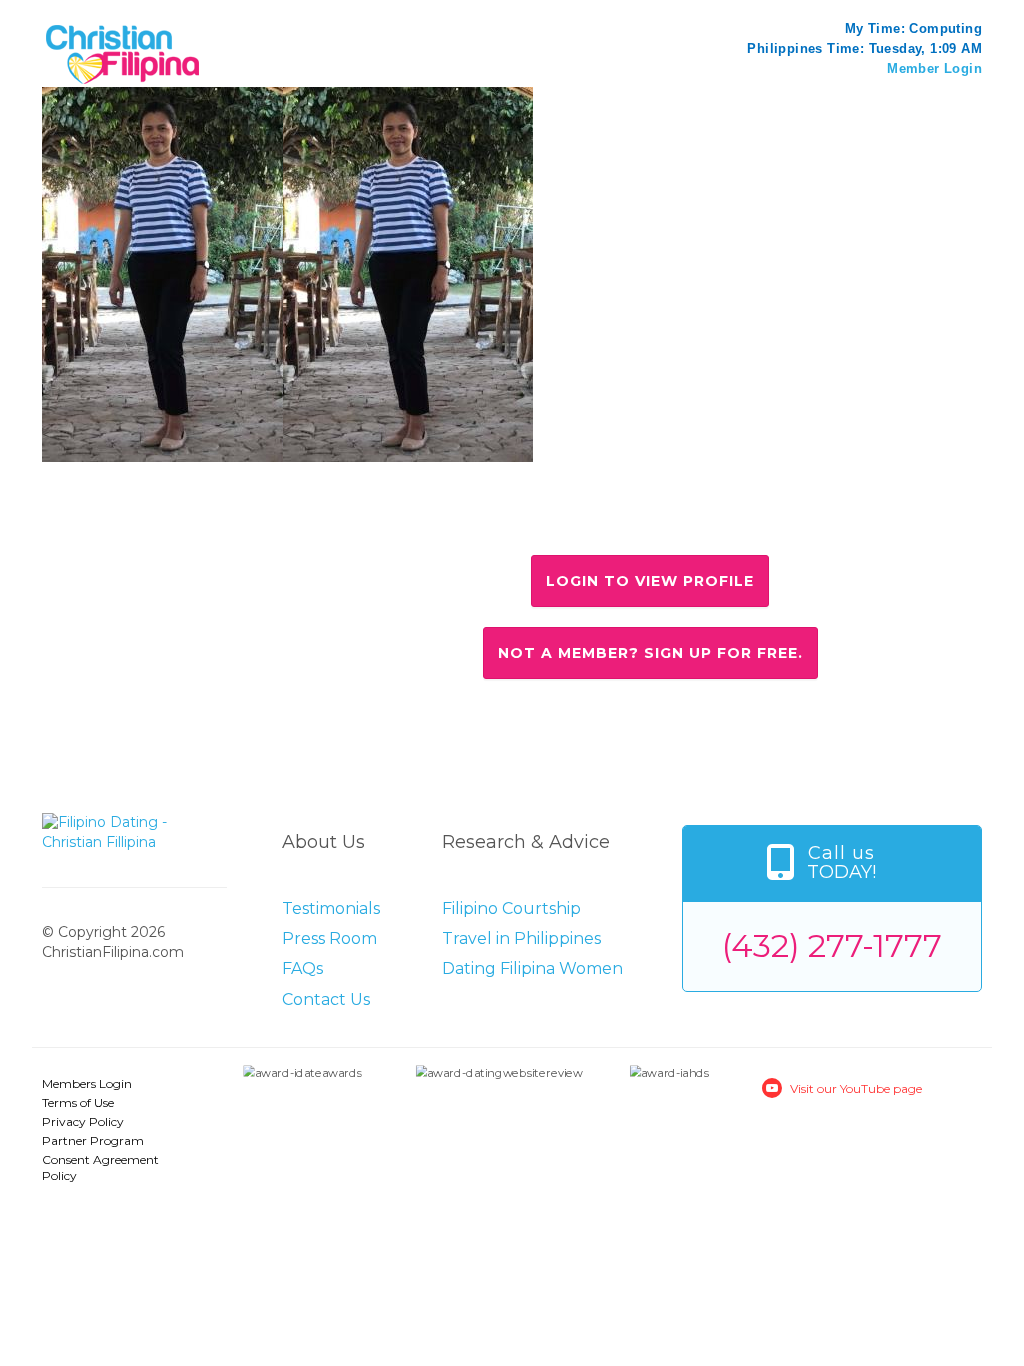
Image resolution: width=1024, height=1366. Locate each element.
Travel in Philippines (521, 938)
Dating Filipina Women (532, 968)
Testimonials (331, 908)
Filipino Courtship (511, 908)
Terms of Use (78, 1102)
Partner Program (93, 1140)
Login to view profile (650, 581)
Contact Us (326, 999)
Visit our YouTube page (856, 1088)
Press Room (329, 938)
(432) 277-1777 (832, 945)
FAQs (302, 968)
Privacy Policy (83, 1121)
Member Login (934, 68)
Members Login (87, 1083)
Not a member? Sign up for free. (650, 653)
